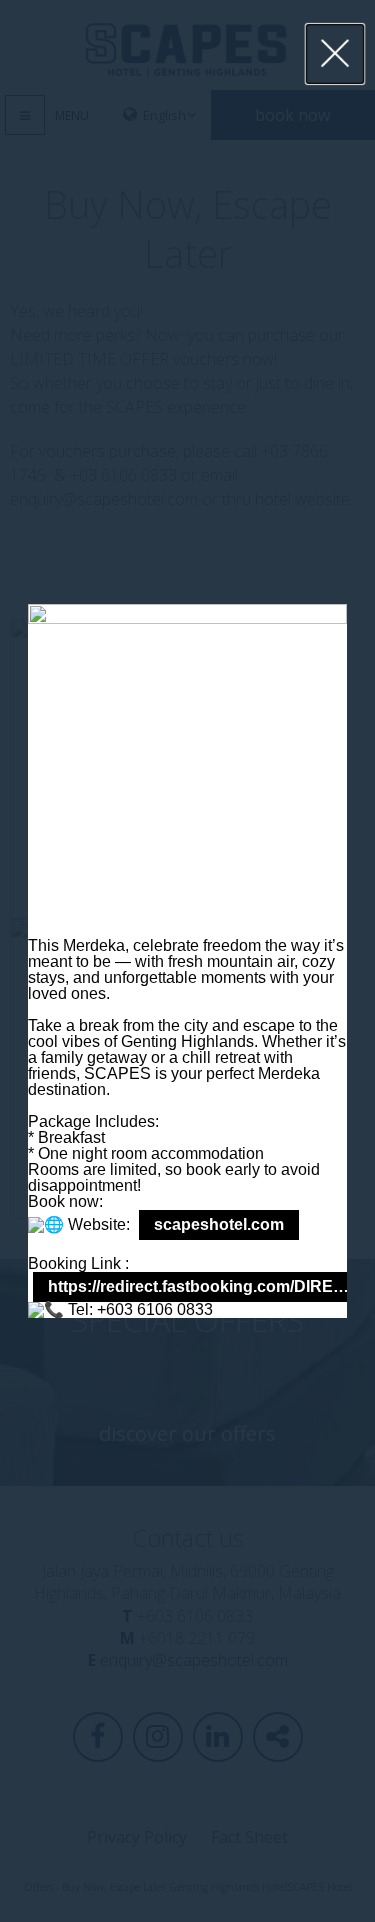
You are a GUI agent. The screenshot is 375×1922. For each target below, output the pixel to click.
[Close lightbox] (335, 54)
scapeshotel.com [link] (219, 1224)
